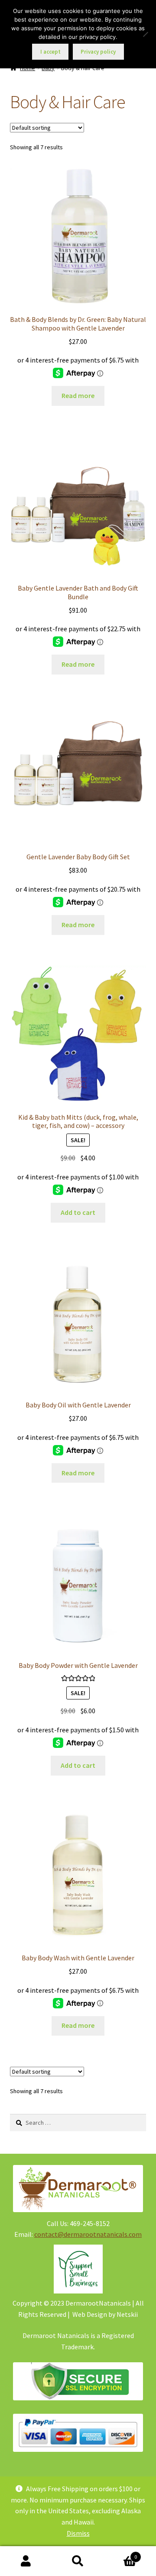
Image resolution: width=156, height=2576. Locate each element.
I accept (50, 52)
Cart (120, 2554)
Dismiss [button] (78, 2533)
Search (78, 2561)
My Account (26, 2561)
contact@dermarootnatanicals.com (88, 2234)
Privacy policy (98, 52)
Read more (78, 395)
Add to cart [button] (78, 1212)
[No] (145, 34)
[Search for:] (78, 2123)
